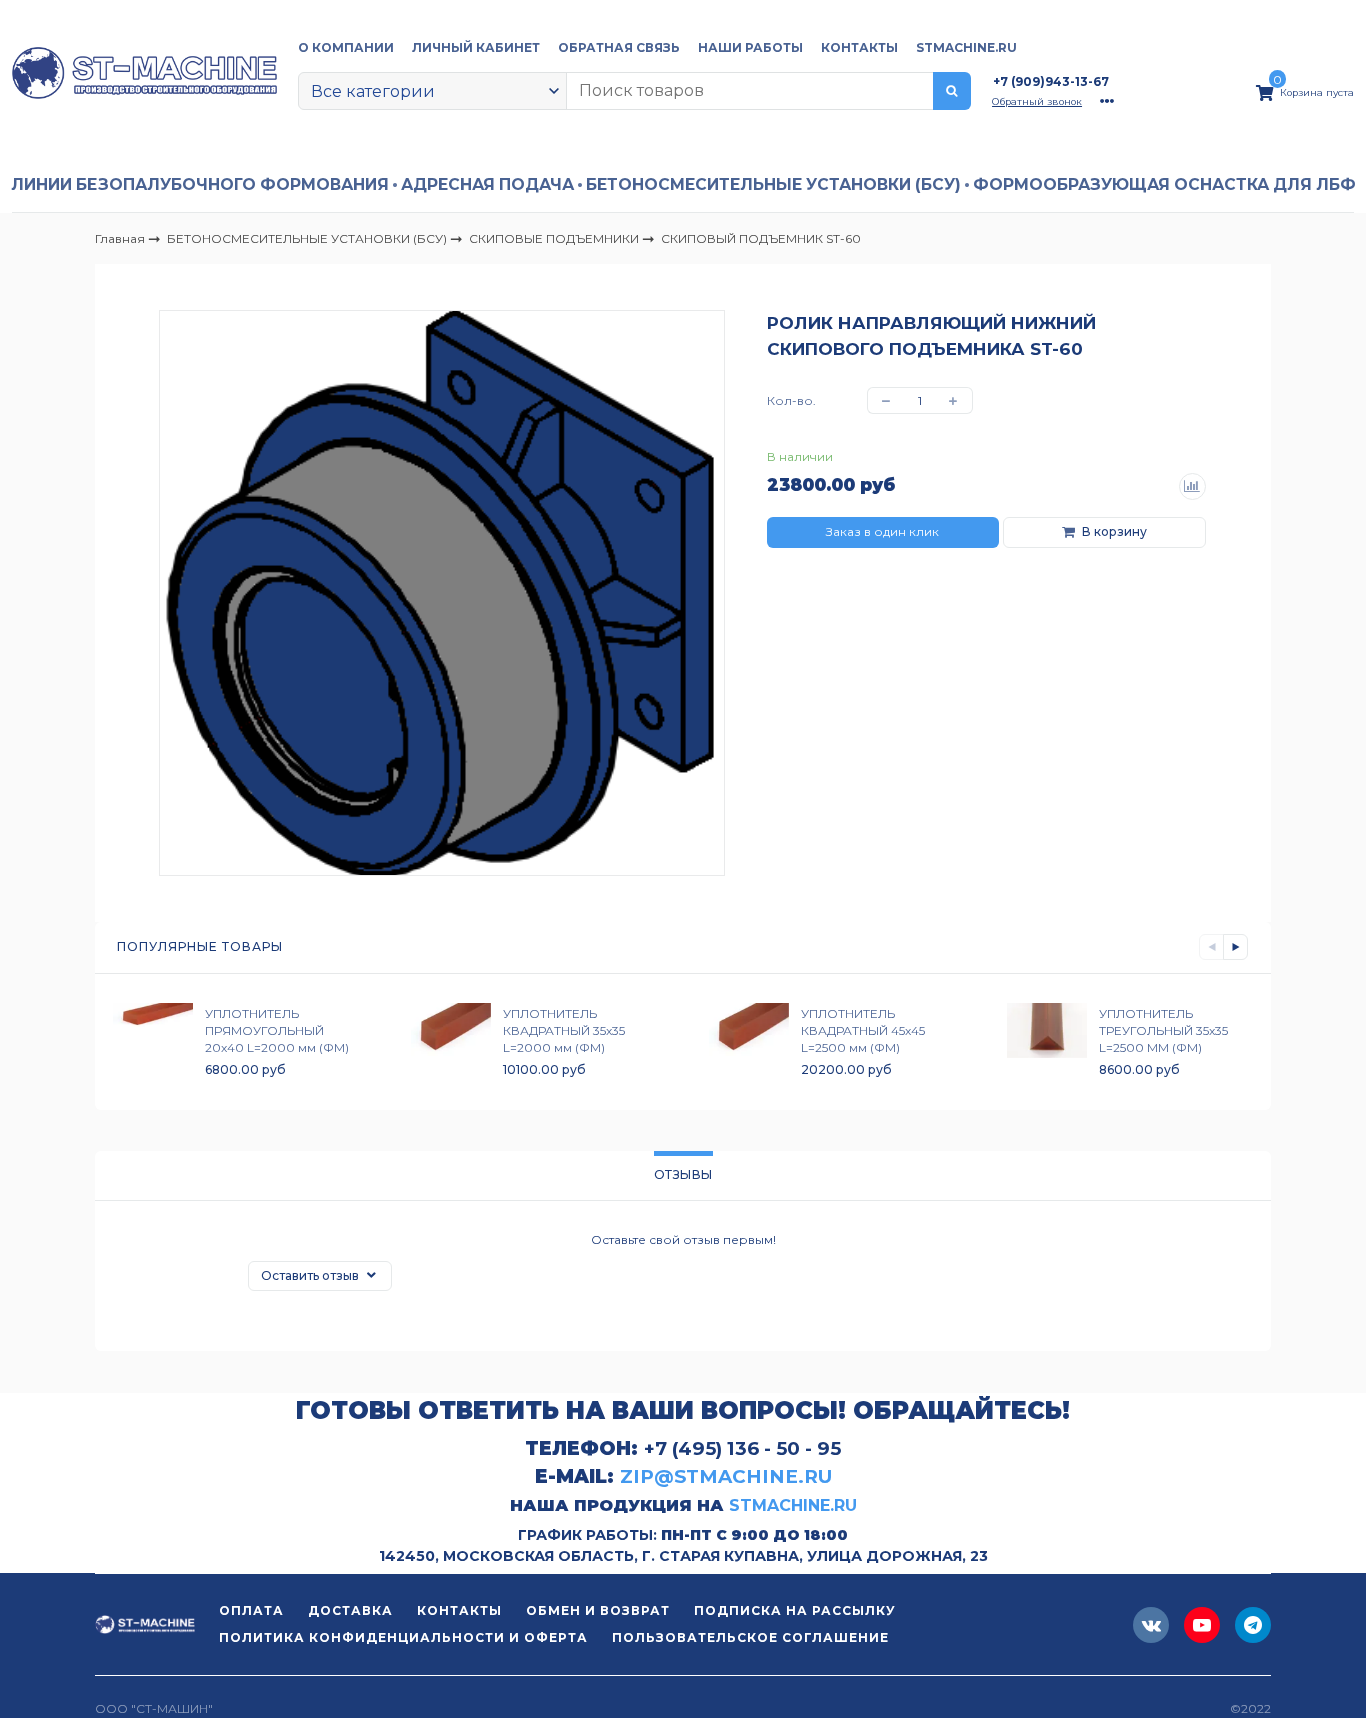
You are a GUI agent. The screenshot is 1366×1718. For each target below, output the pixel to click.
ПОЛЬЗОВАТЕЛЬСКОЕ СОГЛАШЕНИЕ (750, 1638)
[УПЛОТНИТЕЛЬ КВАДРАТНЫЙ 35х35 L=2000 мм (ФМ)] (451, 1041)
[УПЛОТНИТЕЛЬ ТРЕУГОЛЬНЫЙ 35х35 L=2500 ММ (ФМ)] (1047, 1041)
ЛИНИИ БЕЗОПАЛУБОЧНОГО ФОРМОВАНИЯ (200, 184)
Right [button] (1235, 946)
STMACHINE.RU (966, 47)
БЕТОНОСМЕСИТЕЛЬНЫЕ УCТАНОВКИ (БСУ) (773, 184)
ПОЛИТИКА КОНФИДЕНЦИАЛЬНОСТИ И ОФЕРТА (403, 1638)
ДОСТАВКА (350, 1611)
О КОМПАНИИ (346, 47)
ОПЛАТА (251, 1611)
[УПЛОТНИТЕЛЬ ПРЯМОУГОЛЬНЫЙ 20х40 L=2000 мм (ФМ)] (153, 1041)
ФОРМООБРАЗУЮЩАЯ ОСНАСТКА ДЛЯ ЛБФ (1164, 184)
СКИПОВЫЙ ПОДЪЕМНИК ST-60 (761, 238)
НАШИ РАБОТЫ (750, 47)
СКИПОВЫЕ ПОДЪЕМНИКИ (555, 237)
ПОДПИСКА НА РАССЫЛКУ (795, 1611)
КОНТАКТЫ (859, 47)
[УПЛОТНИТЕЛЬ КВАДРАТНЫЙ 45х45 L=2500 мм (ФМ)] (749, 1041)
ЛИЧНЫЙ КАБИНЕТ (476, 47)
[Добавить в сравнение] (1193, 487)
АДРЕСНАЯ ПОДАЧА (487, 184)
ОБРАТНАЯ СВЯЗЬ (619, 47)
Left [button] (1211, 946)
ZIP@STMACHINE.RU (726, 1476)
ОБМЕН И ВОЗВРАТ (598, 1611)
